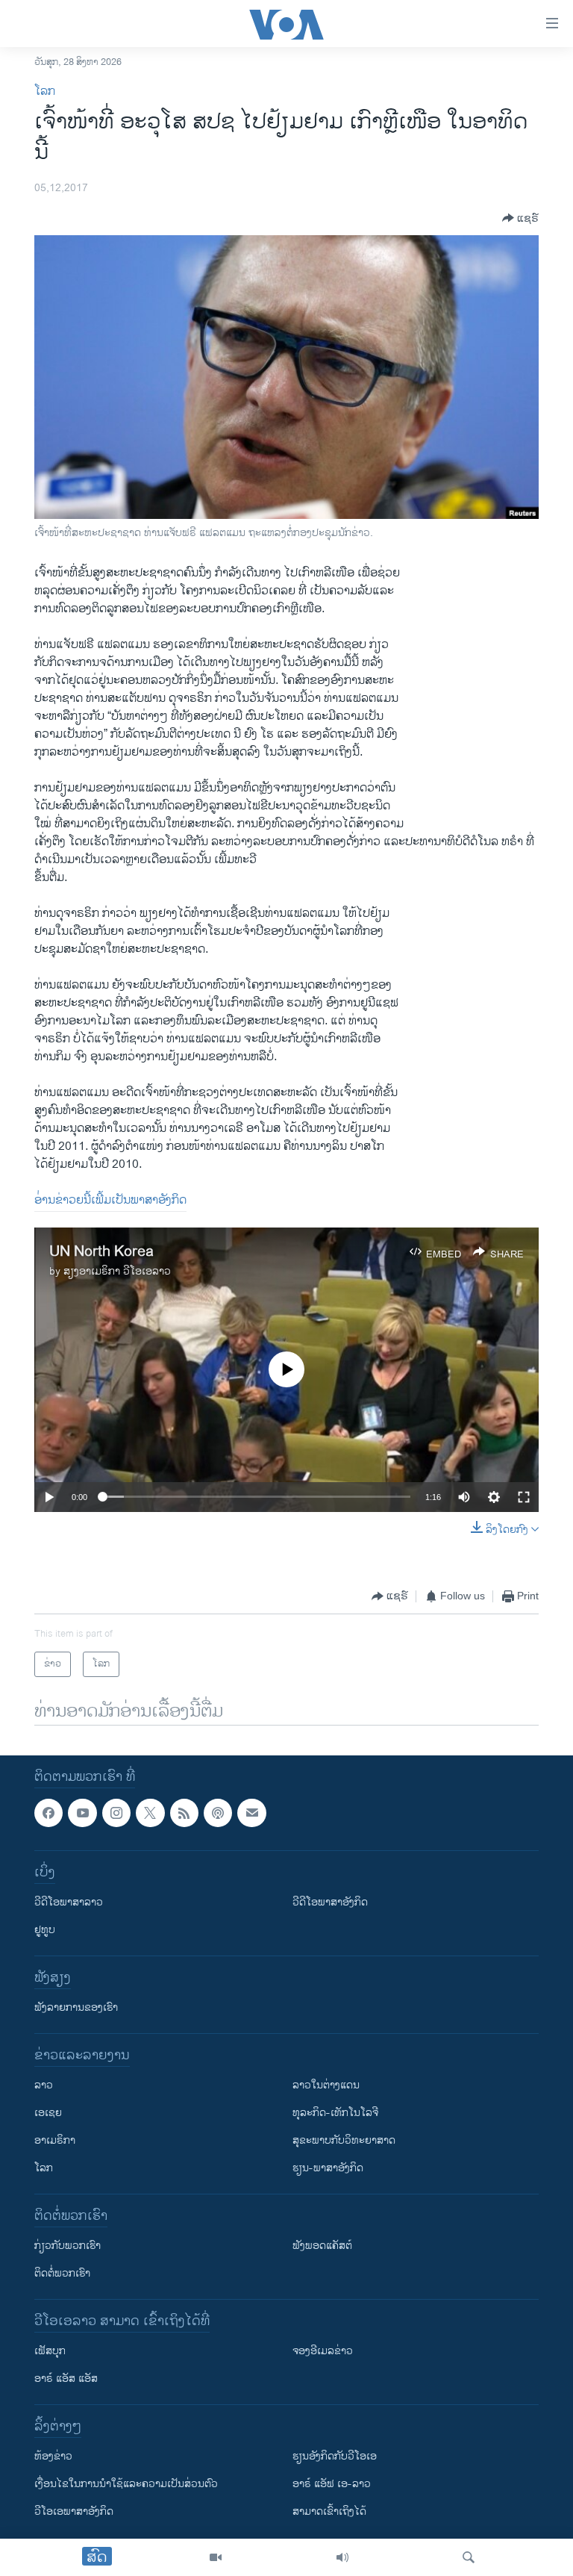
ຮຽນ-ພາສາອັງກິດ (328, 2169)
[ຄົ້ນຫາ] (469, 2557)
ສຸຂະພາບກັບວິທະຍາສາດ (344, 2141)
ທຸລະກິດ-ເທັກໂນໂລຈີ (335, 2113)
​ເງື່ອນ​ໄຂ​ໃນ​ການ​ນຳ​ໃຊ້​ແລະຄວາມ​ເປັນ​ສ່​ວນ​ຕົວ (126, 2485)
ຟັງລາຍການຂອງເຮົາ (76, 2008)
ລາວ (44, 2086)
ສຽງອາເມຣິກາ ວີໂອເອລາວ (117, 1271)
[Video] (216, 2557)
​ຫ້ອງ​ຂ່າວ (53, 2457)
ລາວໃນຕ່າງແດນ (326, 2086)
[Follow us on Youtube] (82, 1813)
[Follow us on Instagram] (116, 1813)
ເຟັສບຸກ (50, 2352)
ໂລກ (45, 91)
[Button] (520, 218)
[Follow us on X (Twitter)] (150, 1813)
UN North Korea (101, 1252)
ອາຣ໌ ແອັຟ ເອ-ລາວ (332, 2485)
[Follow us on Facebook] (48, 1813)
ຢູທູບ (45, 1931)
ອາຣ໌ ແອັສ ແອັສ (66, 2379)
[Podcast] (218, 1813)
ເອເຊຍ (48, 2113)
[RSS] (184, 1813)
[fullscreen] (524, 1497)
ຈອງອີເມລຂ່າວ (323, 2352)
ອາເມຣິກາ (55, 2141)
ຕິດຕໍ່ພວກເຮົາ (62, 2274)
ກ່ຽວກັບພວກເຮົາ (68, 2246)
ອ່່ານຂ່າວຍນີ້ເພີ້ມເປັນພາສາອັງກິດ (110, 1200)
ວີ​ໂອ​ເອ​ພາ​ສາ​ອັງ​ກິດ (74, 2512)
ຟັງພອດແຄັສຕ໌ (322, 2246)
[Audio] (342, 2557)
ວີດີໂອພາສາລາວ (69, 1903)
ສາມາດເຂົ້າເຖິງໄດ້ (329, 2512)
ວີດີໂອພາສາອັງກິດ (330, 1903)
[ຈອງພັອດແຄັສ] (251, 1813)
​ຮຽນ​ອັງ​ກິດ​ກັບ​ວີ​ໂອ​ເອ (335, 2457)
